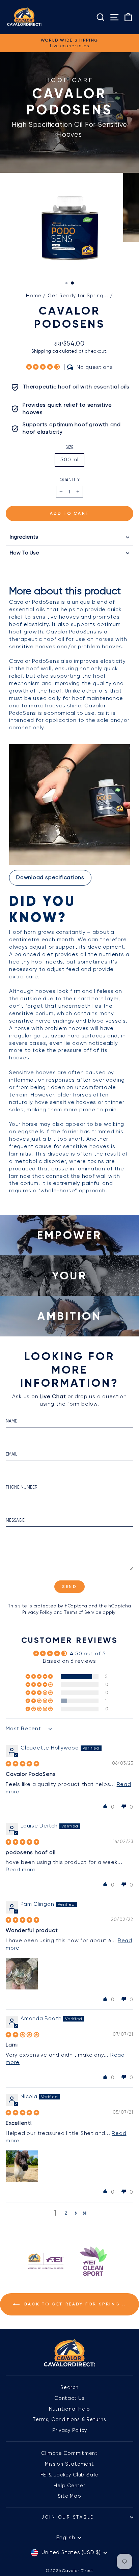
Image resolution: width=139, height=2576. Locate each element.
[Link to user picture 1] (22, 1974)
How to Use (24, 553)
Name (11, 1421)
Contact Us (69, 2398)
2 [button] (66, 2213)
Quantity (70, 480)
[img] (23, 1764)
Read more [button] (21, 1870)
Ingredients (24, 537)
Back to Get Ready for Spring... (74, 2304)
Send (69, 1587)
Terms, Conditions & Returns (69, 2419)
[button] (44, 367)
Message (15, 1520)
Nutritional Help (70, 2409)
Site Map (69, 2496)
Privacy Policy (37, 1612)
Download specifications (50, 877)
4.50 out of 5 (88, 1654)
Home (34, 296)
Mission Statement (69, 2464)
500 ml (69, 460)
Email (11, 1454)
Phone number (21, 1487)
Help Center (69, 2486)
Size (69, 447)
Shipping (41, 351)
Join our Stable (68, 2517)
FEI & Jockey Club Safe (69, 2475)
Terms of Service (83, 1612)
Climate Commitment (69, 2453)
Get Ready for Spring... (78, 296)
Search (69, 2387)
